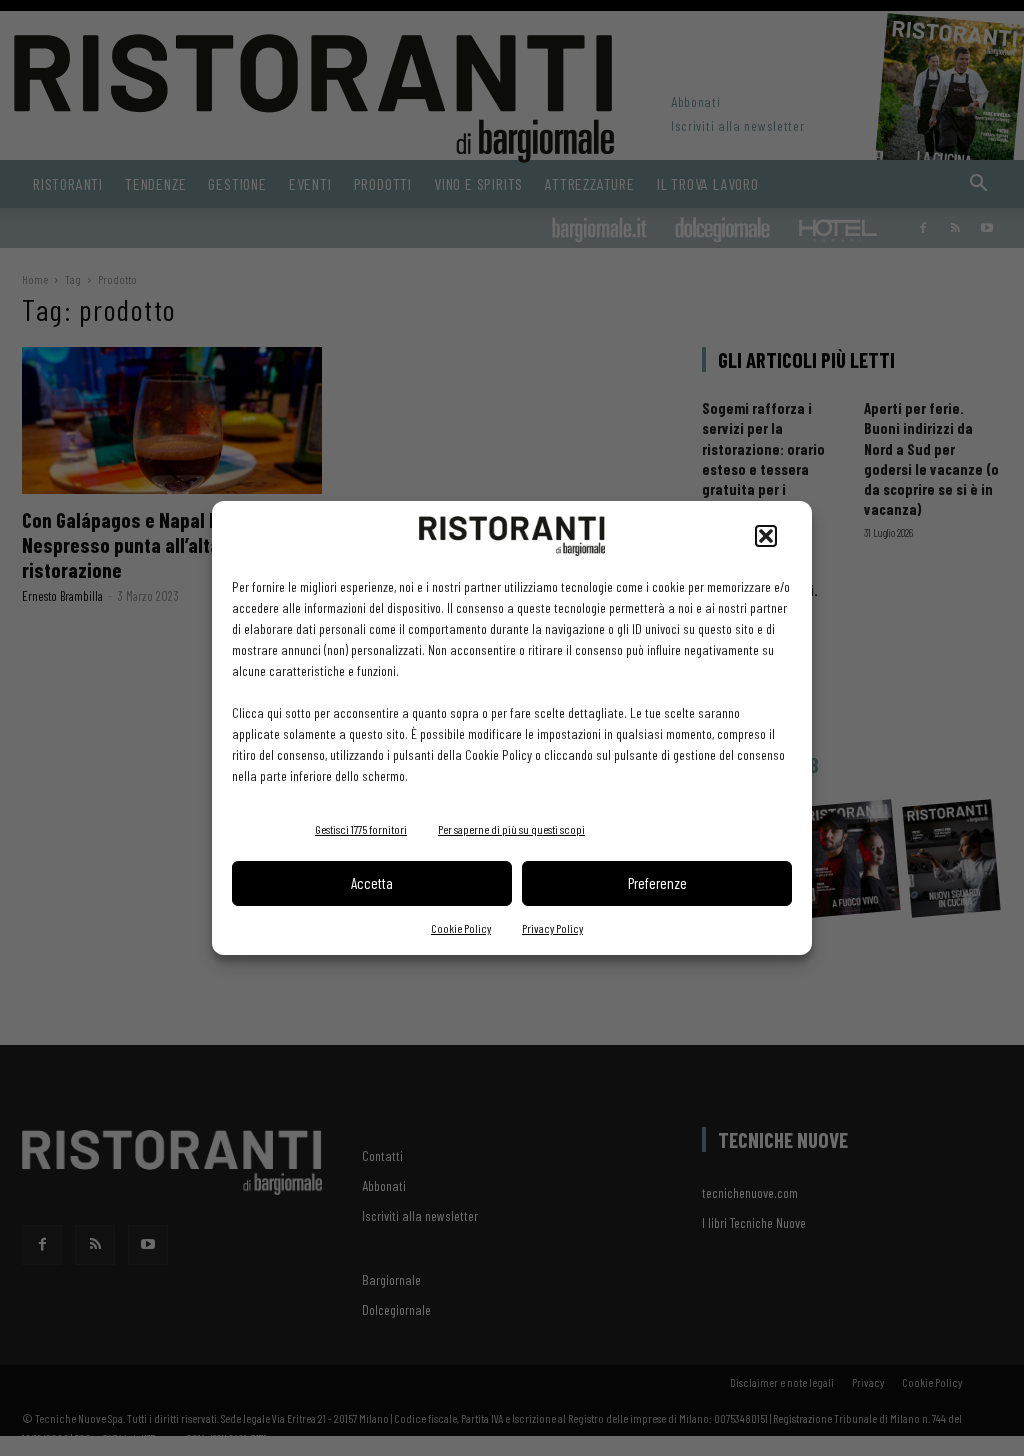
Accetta (372, 883)
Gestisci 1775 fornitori (361, 829)
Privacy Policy (552, 928)
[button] (766, 536)
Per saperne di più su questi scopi (511, 829)
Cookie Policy (461, 928)
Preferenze (657, 883)
